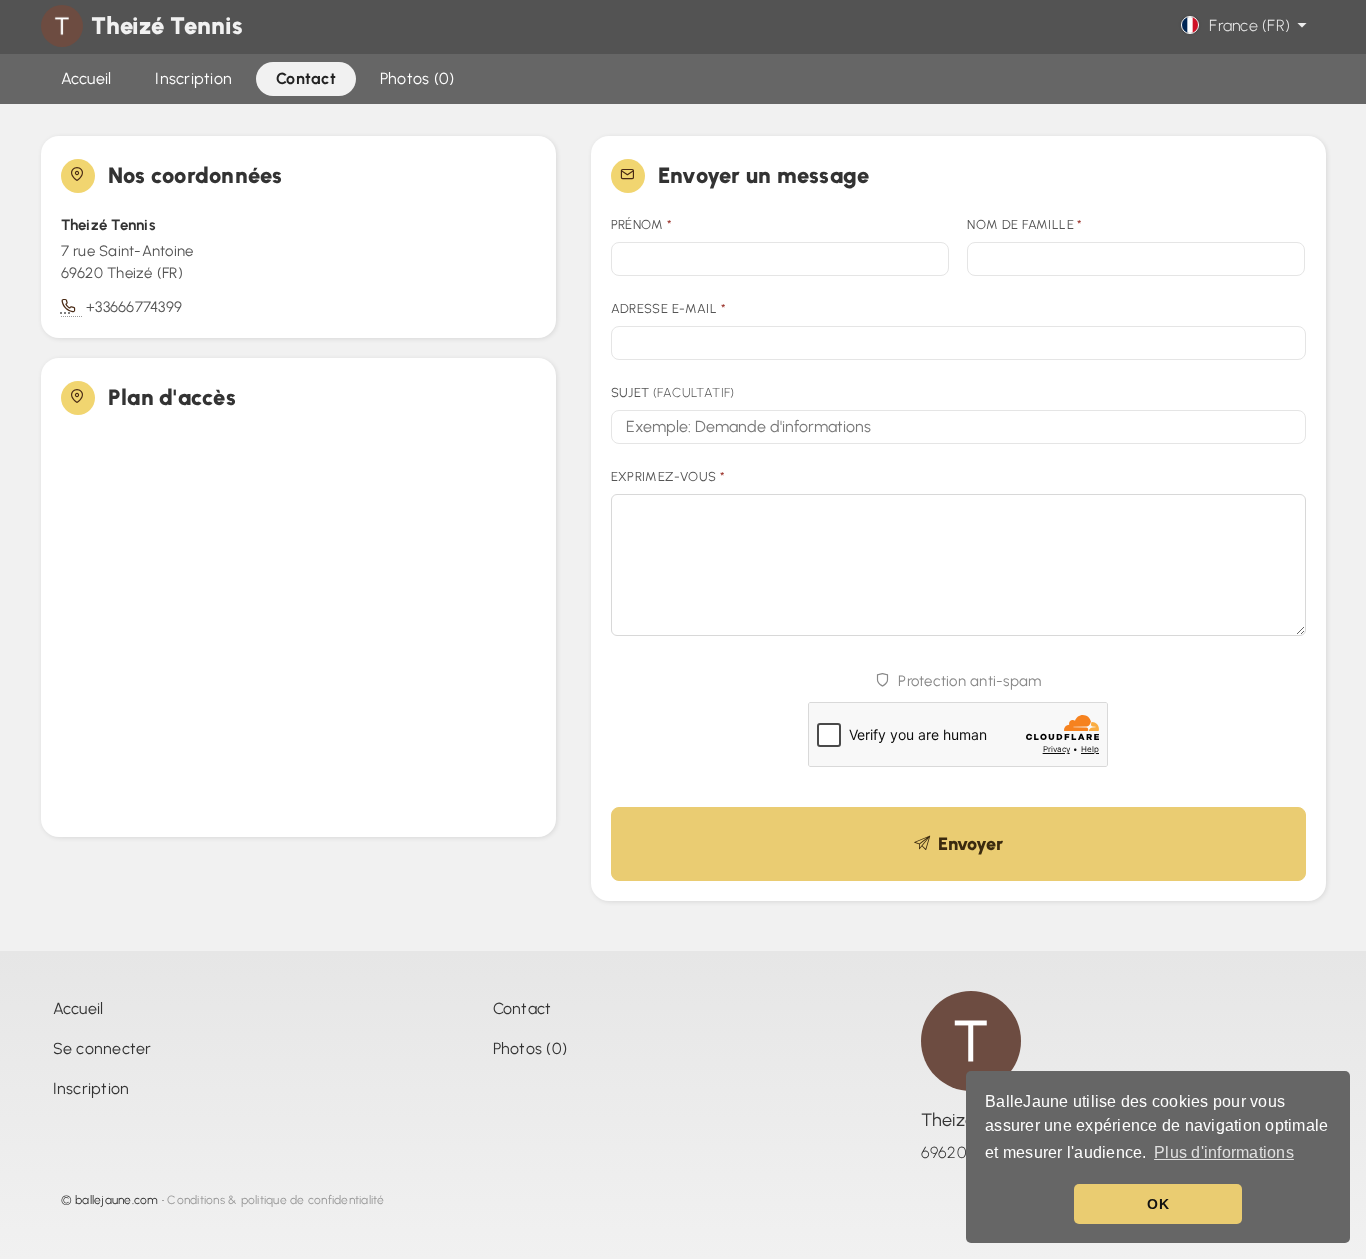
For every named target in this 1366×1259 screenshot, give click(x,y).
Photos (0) (530, 1048)
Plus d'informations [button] (1224, 1152)
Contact (522, 1008)
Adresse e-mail (668, 308)
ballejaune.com (117, 1200)
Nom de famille (1024, 224)
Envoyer (966, 844)
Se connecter (102, 1048)
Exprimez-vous (668, 476)
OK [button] (1158, 1204)
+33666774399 (134, 307)
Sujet (673, 392)
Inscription (91, 1088)
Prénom (642, 224)
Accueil (78, 1008)
